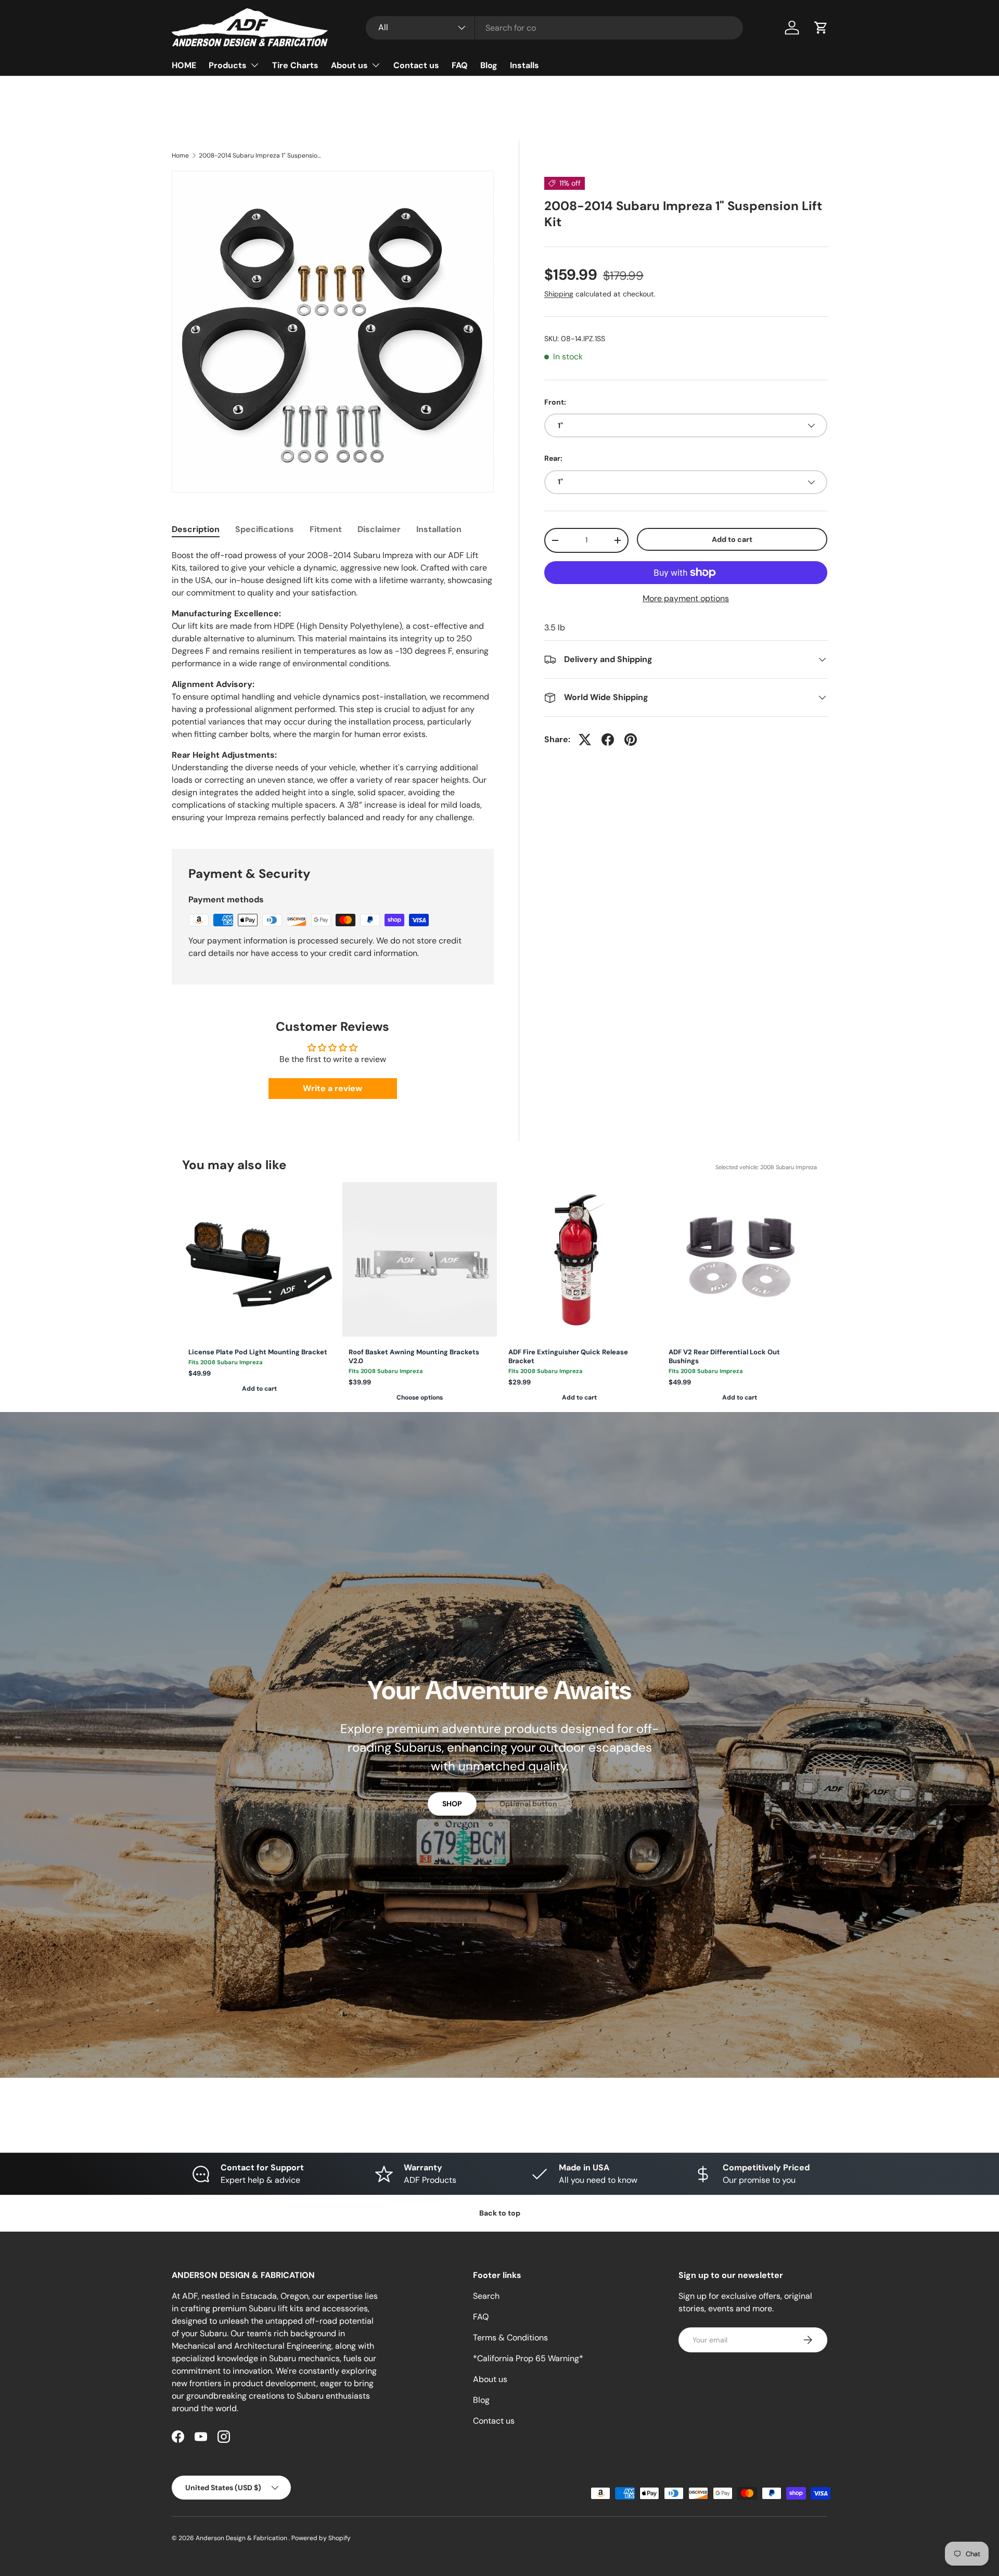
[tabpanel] (333, 687)
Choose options (420, 1397)
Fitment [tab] (326, 529)
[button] (821, 28)
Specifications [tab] (265, 529)
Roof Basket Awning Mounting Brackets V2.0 (414, 1357)
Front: (555, 402)
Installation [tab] (439, 529)
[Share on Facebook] (608, 740)
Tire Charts (295, 65)
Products (228, 65)
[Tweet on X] (585, 740)
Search (486, 2296)
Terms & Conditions (510, 2338)
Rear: (553, 458)
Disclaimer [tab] (379, 529)
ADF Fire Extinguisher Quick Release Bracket (568, 1357)
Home (180, 156)
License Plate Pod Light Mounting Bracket (258, 1352)
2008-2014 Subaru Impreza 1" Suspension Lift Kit (261, 156)
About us (349, 65)
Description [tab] (196, 529)
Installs (524, 65)
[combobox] (554, 28)
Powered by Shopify (321, 2538)
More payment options (686, 598)
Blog (489, 65)
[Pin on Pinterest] (631, 740)
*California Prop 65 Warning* (528, 2358)
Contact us (416, 65)
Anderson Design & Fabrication (242, 2538)
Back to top (500, 2213)
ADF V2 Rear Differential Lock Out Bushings (724, 1357)
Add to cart (732, 539)
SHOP (452, 1804)
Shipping (559, 294)
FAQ (460, 65)
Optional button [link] (528, 1804)
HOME (184, 65)
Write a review (332, 1088)
